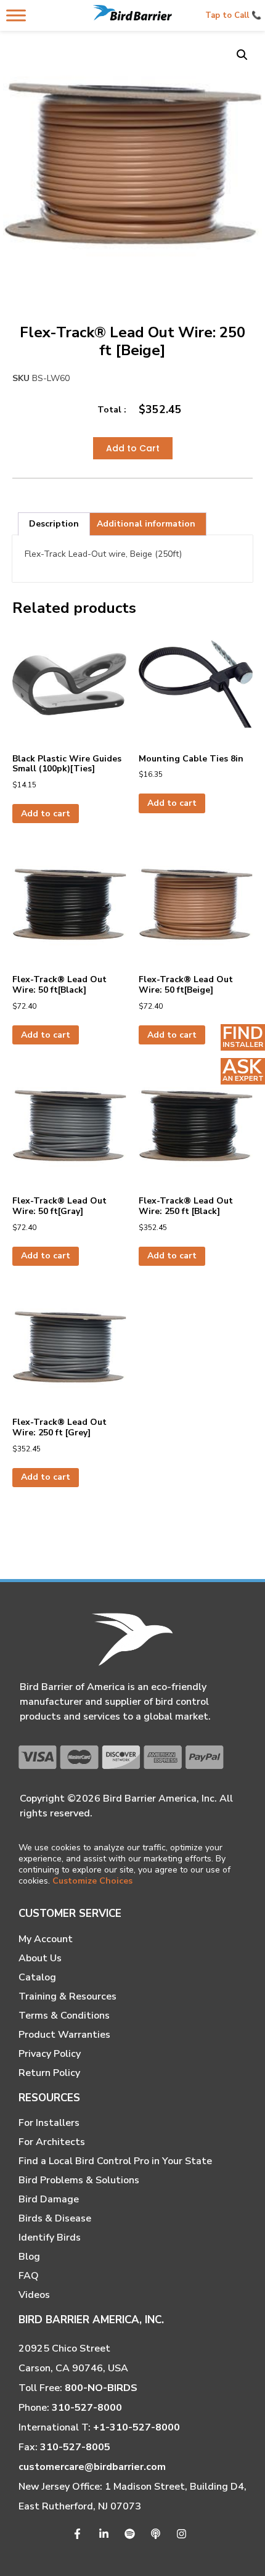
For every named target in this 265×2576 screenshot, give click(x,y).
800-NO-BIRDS (101, 2388)
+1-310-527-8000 (137, 2427)
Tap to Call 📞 (233, 15)
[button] (242, 55)
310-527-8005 (75, 2447)
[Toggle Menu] (16, 15)
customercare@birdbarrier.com (92, 2467)
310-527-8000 (87, 2408)
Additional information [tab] (146, 524)
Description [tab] (54, 524)
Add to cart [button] (46, 814)
